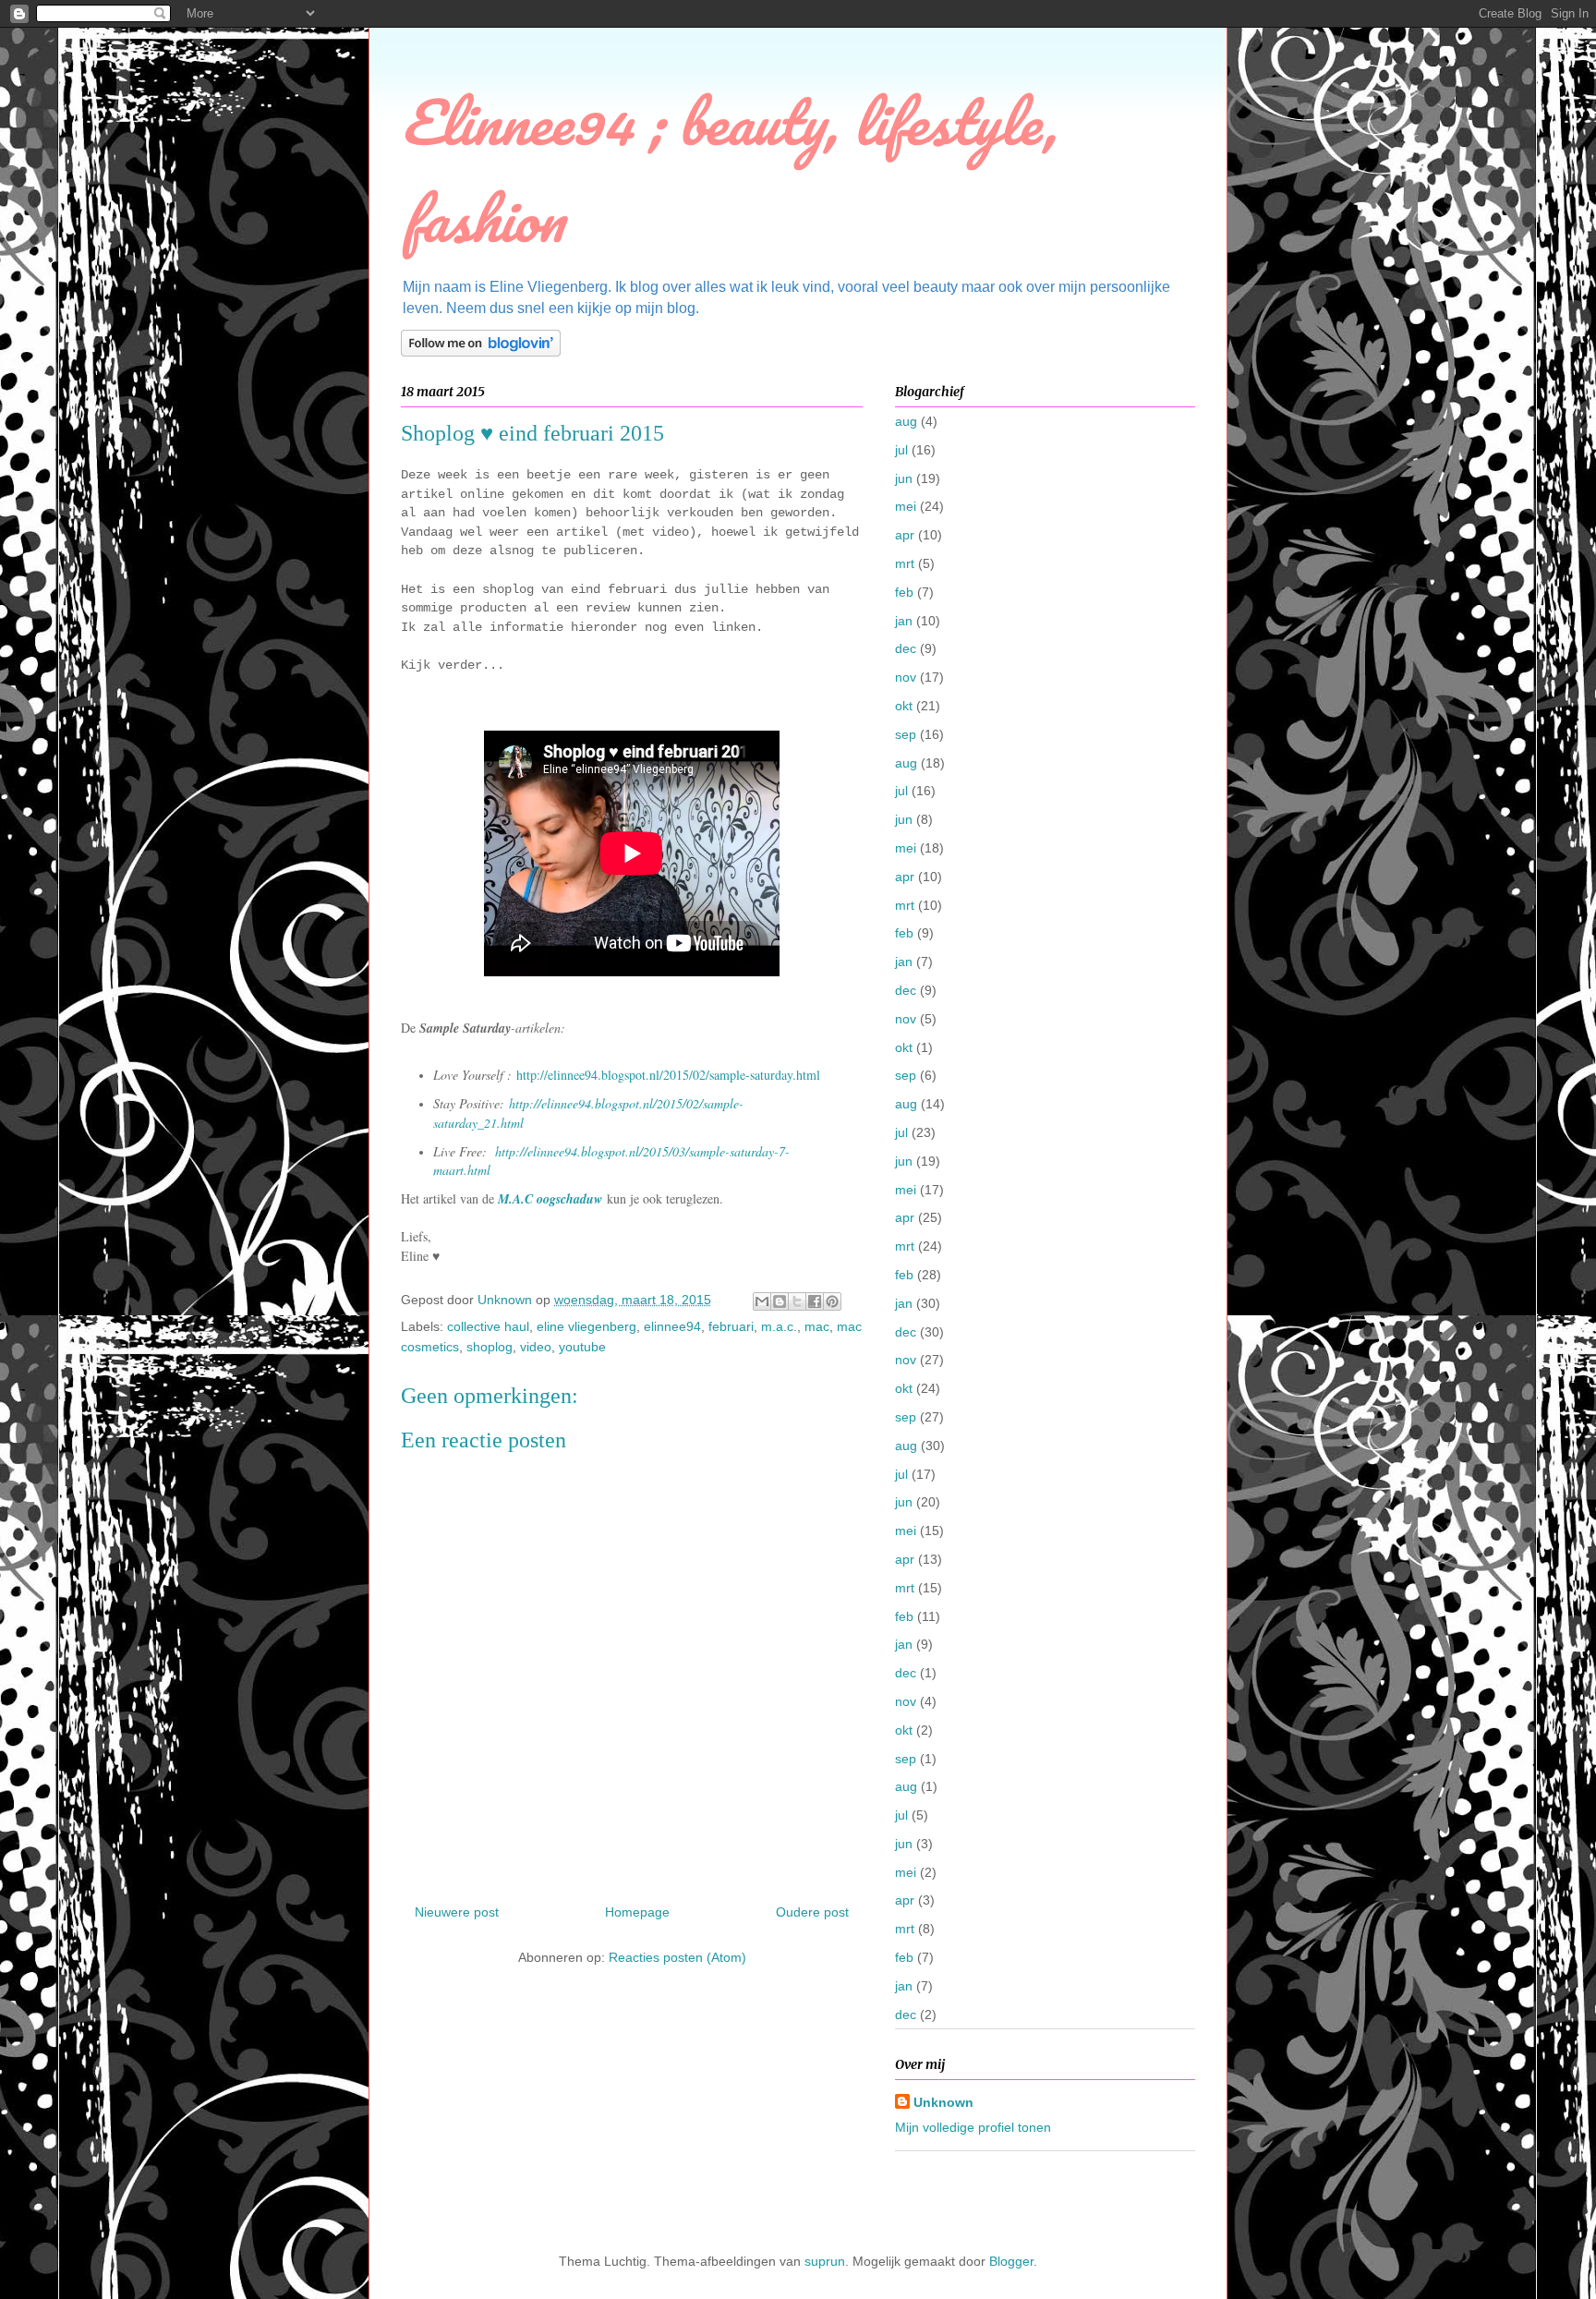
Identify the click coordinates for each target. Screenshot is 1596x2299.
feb (904, 592)
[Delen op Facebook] (815, 1301)
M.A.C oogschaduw (550, 1199)
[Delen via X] (797, 1301)
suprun (825, 2261)
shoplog (490, 1347)
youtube (582, 1347)
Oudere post (812, 1912)
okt (904, 706)
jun (904, 478)
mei (906, 506)
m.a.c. (779, 1326)
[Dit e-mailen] (762, 1301)
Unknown (943, 2102)
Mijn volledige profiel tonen (973, 2127)
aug (906, 421)
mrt (905, 563)
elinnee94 (672, 1326)
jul (901, 450)
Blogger (1011, 2261)
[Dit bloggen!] (780, 1301)
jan (904, 621)
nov (906, 677)
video (536, 1347)
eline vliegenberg (586, 1326)
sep (906, 734)
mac (817, 1326)
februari (731, 1326)
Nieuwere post (457, 1912)
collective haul (488, 1326)
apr (905, 535)
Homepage (637, 1912)
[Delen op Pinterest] (832, 1301)
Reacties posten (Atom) (677, 1957)
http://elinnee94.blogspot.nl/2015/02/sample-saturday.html (668, 1075)
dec (906, 648)
